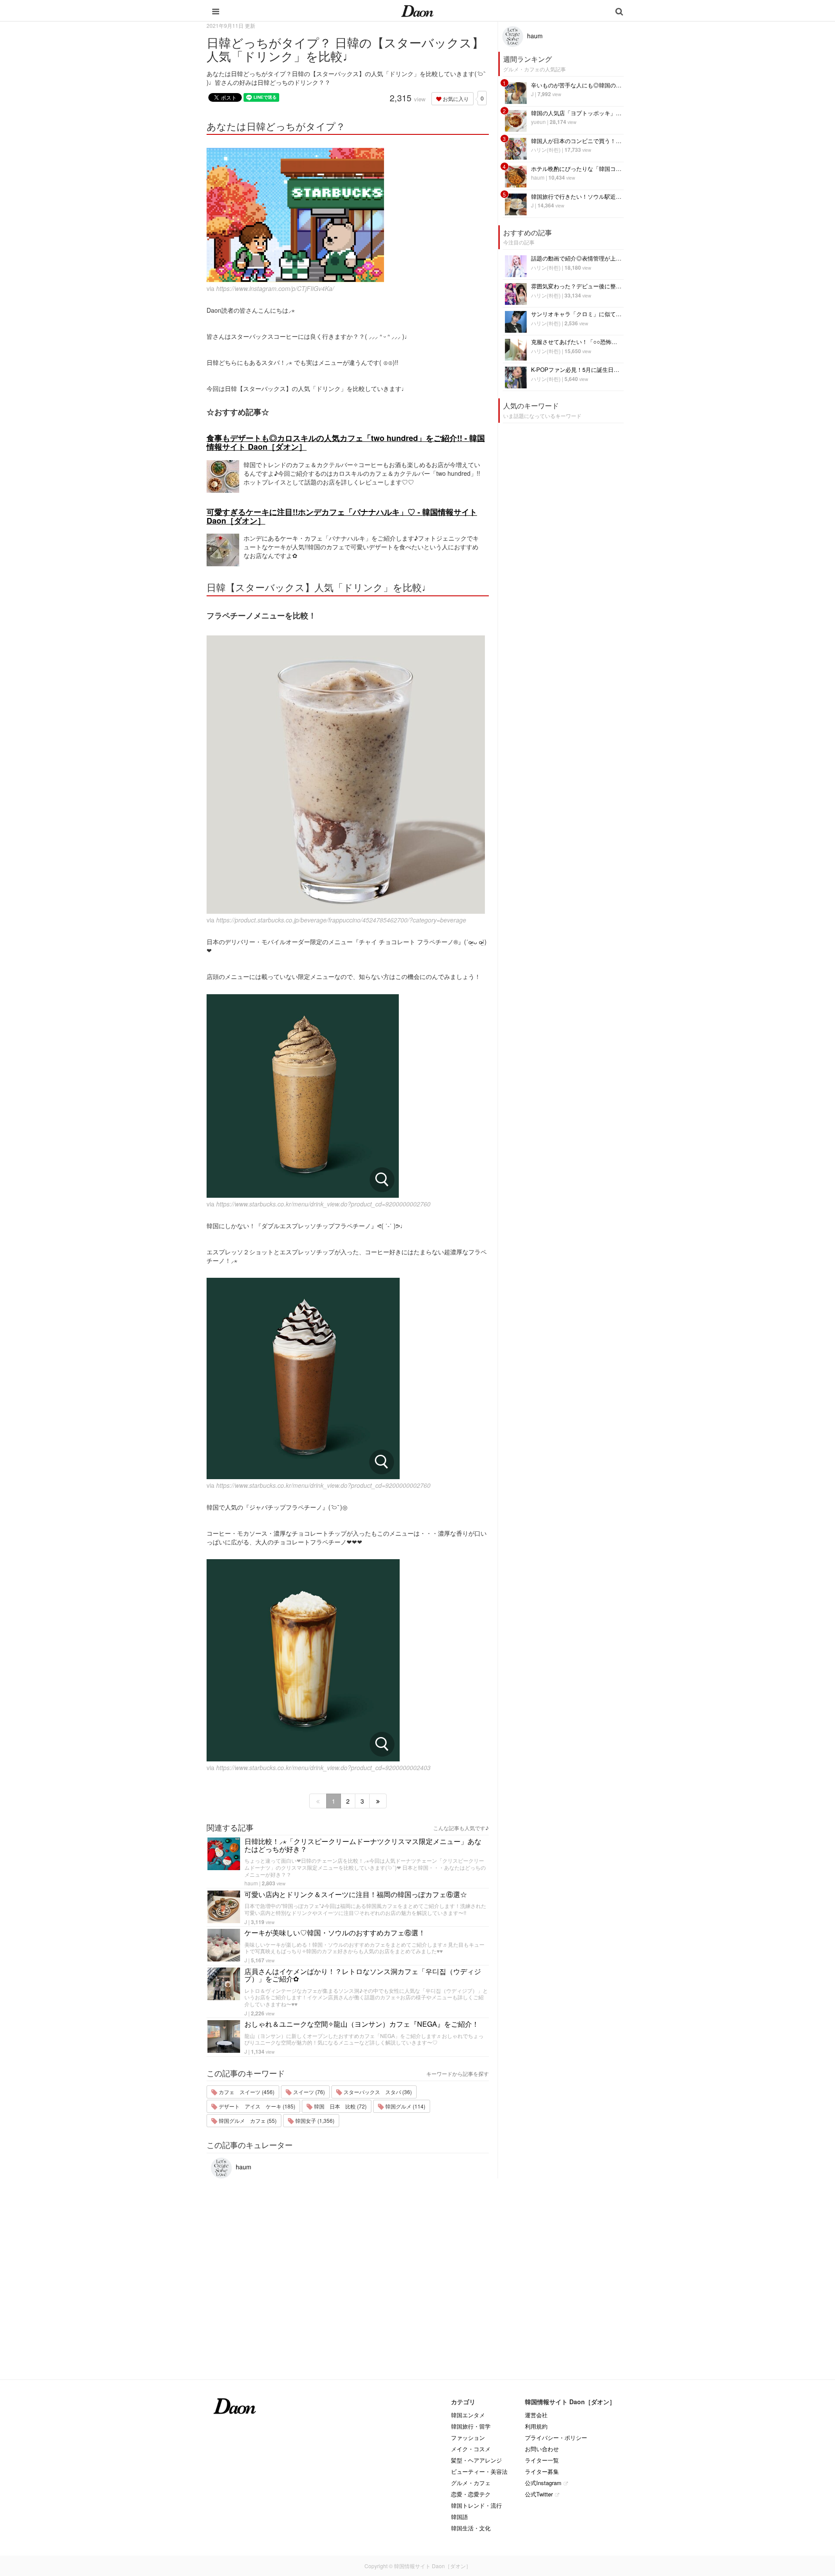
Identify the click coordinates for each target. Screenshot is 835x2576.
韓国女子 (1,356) (314, 2120)
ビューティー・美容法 (479, 2471)
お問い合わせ (542, 2449)
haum (251, 1883)
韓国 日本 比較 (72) (340, 2106)
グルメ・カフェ (471, 2483)
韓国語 (459, 2517)
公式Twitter (539, 2494)
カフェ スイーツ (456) (246, 2092)
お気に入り (455, 99)
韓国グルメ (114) (405, 2106)
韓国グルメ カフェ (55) (247, 2120)
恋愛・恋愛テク (471, 2494)
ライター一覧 (542, 2460)
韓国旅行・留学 (471, 2426)
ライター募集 (542, 2471)
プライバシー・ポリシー (556, 2437)
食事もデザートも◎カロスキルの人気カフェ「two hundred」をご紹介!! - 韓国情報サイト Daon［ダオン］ (346, 442)
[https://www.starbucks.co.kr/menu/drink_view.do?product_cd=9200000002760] (348, 1096)
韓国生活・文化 (471, 2528)
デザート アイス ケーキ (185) (256, 2106)
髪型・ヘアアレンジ (476, 2460)
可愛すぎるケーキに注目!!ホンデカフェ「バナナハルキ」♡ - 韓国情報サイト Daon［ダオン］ (342, 516)
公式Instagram (543, 2483)
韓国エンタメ (468, 2415)
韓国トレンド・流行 (476, 2505)
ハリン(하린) (546, 149)
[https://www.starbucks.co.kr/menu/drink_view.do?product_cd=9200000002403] (348, 1660)
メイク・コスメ (471, 2449)
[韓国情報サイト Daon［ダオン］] (417, 10)
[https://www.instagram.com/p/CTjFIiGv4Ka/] (348, 215)
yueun (538, 122)
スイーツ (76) (308, 2092)
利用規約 (536, 2426)
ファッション (468, 2437)
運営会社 (536, 2415)
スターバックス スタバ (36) (377, 2092)
